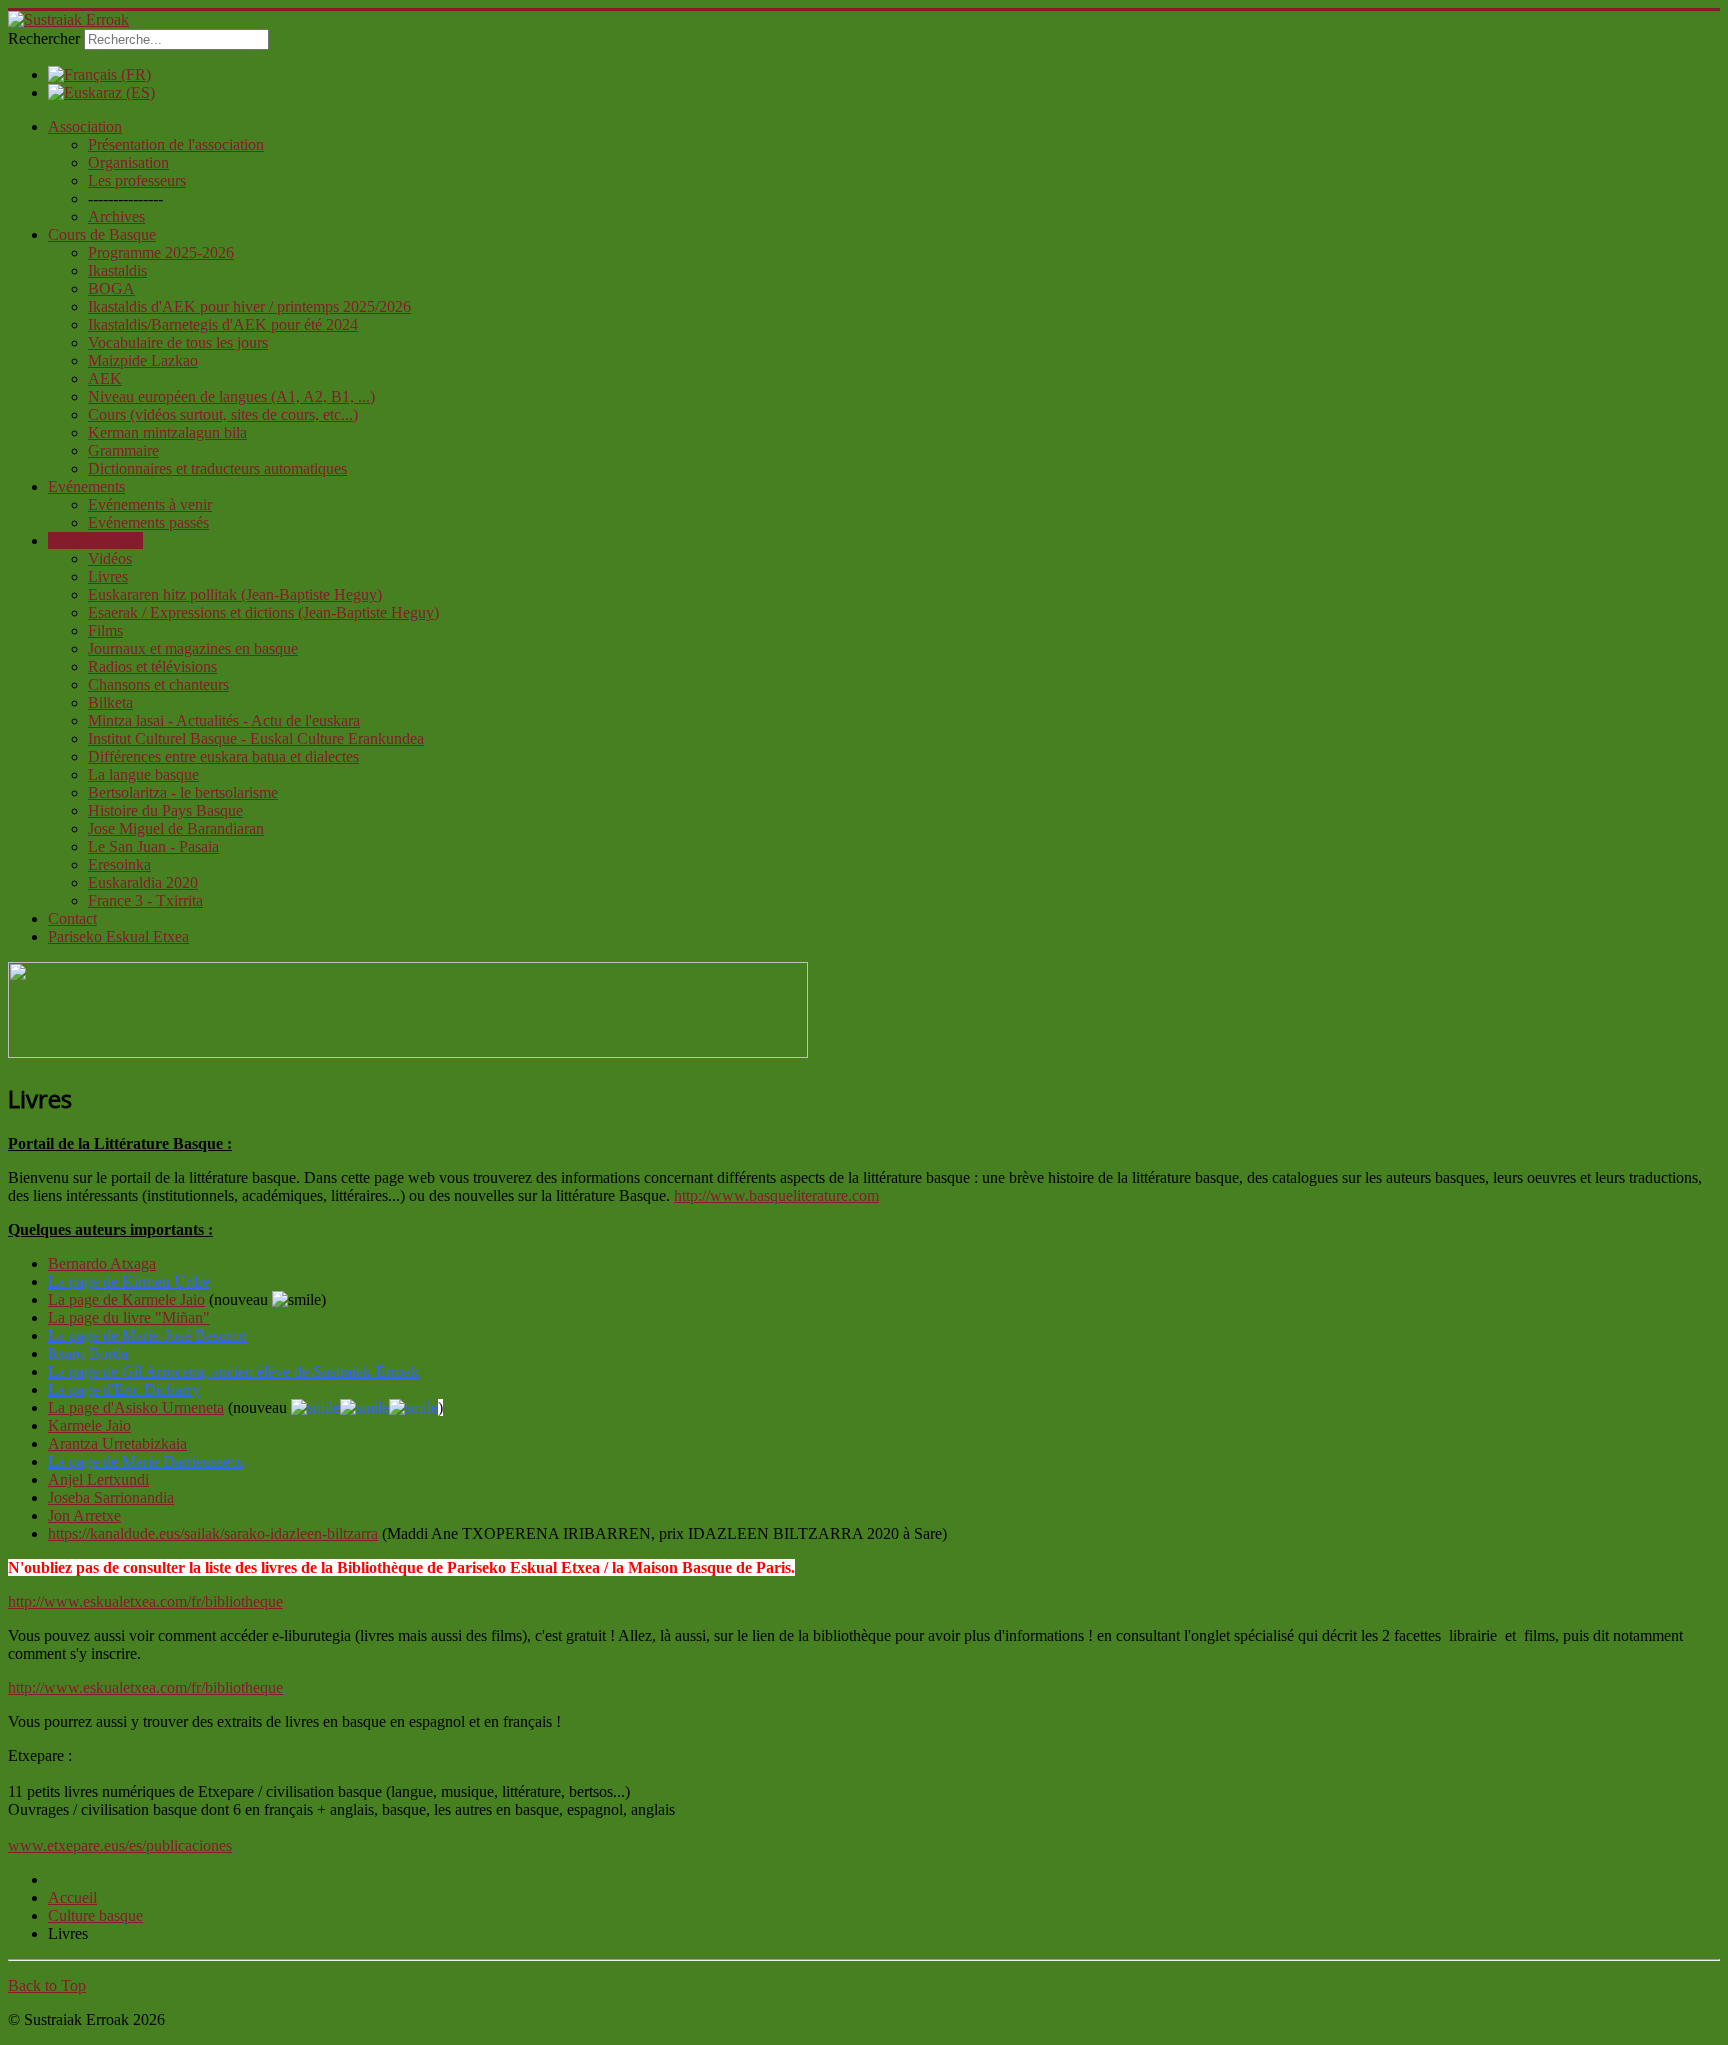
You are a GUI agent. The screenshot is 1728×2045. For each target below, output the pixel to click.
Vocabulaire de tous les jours (178, 342)
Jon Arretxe (84, 1515)
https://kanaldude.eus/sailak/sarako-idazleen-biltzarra (213, 1533)
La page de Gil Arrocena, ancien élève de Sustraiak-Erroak (233, 1371)
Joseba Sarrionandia (111, 1497)
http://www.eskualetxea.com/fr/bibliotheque (145, 1601)
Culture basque (95, 540)
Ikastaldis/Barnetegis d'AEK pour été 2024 (223, 324)
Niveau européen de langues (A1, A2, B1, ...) (231, 396)
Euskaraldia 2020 (143, 882)
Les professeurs (137, 180)
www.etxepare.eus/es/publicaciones (120, 1845)
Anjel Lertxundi (98, 1479)
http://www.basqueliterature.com (776, 1195)
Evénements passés (148, 522)
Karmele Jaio (89, 1425)
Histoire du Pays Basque (165, 810)
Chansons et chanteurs (158, 684)
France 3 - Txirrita (145, 900)
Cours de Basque (102, 234)
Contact (72, 918)
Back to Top (47, 1985)
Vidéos (110, 558)
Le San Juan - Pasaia (153, 846)
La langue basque (143, 774)
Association (85, 126)
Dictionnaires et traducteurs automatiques (217, 468)
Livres (108, 576)
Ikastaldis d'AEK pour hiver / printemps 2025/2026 (249, 306)
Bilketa (110, 702)
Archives (116, 216)
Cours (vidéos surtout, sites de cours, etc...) (223, 414)
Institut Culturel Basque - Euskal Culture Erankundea (256, 738)
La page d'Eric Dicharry (124, 1389)
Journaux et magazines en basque (193, 648)
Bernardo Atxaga (102, 1263)
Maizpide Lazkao (143, 360)
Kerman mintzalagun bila (167, 432)
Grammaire (123, 450)
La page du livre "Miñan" (129, 1317)
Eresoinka (119, 864)
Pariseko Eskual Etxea (118, 936)
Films (105, 630)
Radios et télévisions (152, 666)
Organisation (128, 162)
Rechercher (44, 38)
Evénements (86, 486)
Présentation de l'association (176, 144)
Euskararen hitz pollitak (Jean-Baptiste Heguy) (235, 594)
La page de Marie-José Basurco (147, 1335)
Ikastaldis (117, 270)
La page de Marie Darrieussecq (146, 1461)
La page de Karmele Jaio (126, 1299)
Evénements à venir (150, 504)
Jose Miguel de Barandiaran (176, 828)
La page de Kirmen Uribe (129, 1281)
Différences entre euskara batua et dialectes (223, 756)
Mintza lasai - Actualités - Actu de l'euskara (224, 720)
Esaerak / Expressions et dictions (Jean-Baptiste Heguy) (263, 612)
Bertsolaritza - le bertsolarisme (183, 792)
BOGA (111, 288)
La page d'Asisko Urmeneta (136, 1407)
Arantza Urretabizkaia (117, 1443)
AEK (105, 378)
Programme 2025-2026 (161, 252)
